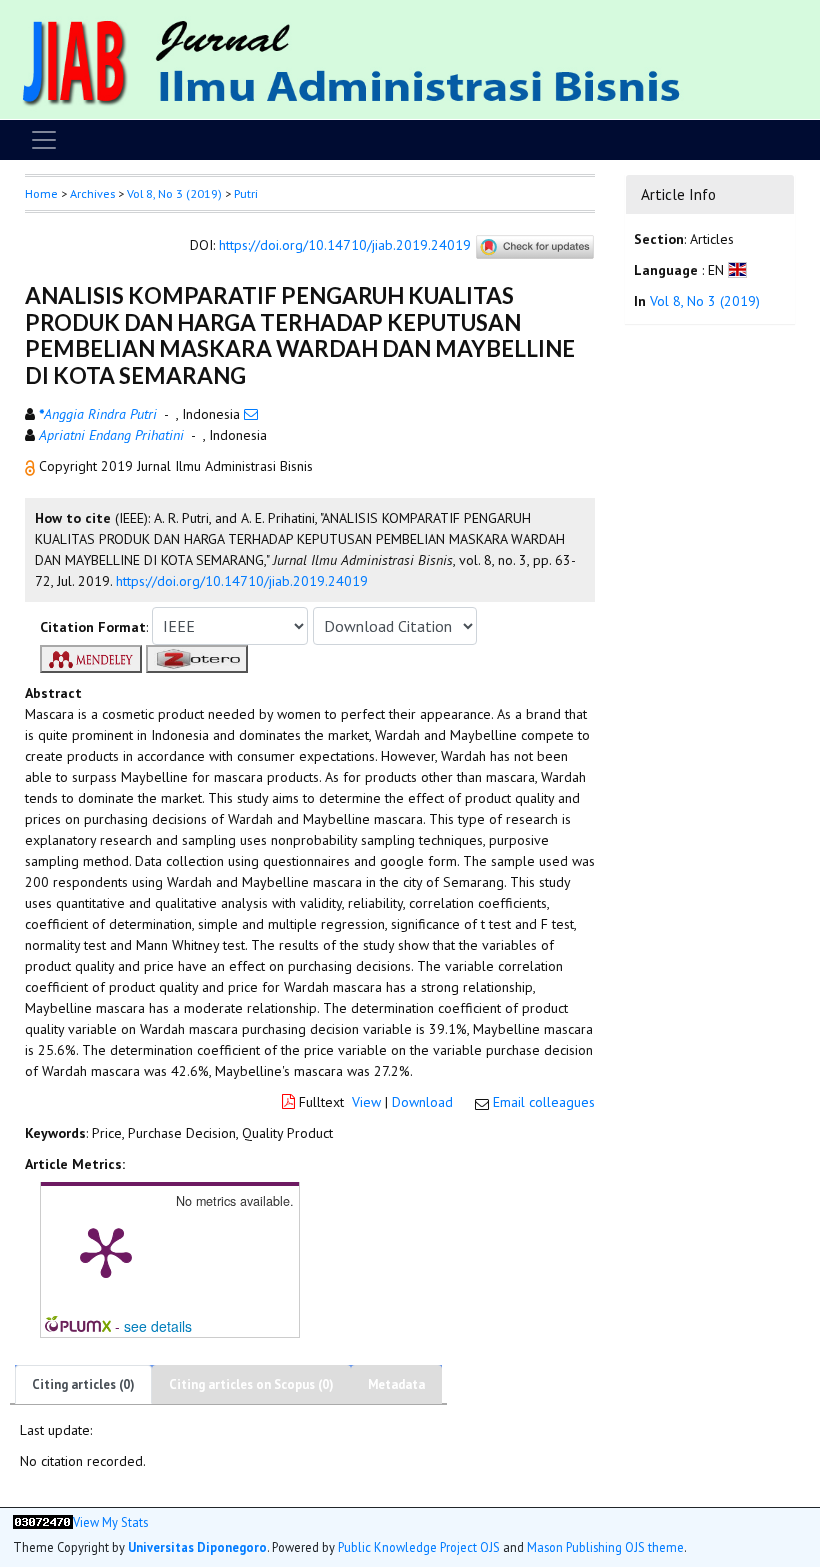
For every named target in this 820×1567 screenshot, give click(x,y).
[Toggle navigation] (44, 140)
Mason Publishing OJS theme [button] (605, 1547)
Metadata (396, 1384)
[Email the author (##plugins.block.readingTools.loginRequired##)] (251, 414)
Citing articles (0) (83, 1384)
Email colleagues (544, 1102)
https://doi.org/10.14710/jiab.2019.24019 (345, 246)
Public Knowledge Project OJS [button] (419, 1547)
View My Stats (110, 1522)
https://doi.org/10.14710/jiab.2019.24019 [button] (242, 581)
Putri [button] (246, 193)
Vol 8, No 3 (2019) (174, 193)
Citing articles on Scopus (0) (251, 1384)
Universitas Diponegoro (197, 1547)
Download (422, 1102)
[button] (32, 466)
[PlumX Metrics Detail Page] (106, 1251)
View (366, 1102)
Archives (92, 193)
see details (158, 1326)
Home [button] (41, 193)
